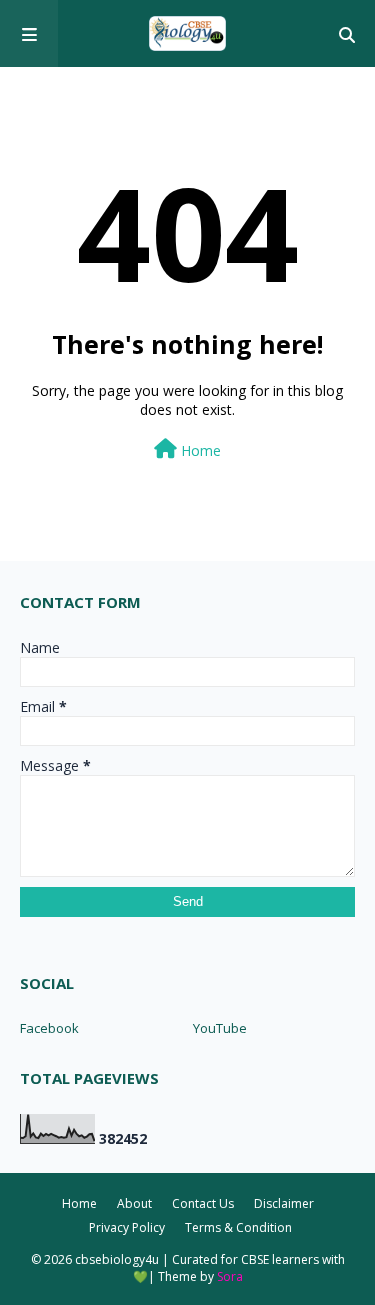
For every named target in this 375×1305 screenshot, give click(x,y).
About (134, 1203)
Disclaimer (284, 1203)
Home (199, 450)
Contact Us (203, 1203)
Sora (230, 1276)
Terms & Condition (238, 1227)
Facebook (49, 1028)
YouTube (220, 1028)
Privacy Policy (127, 1227)
